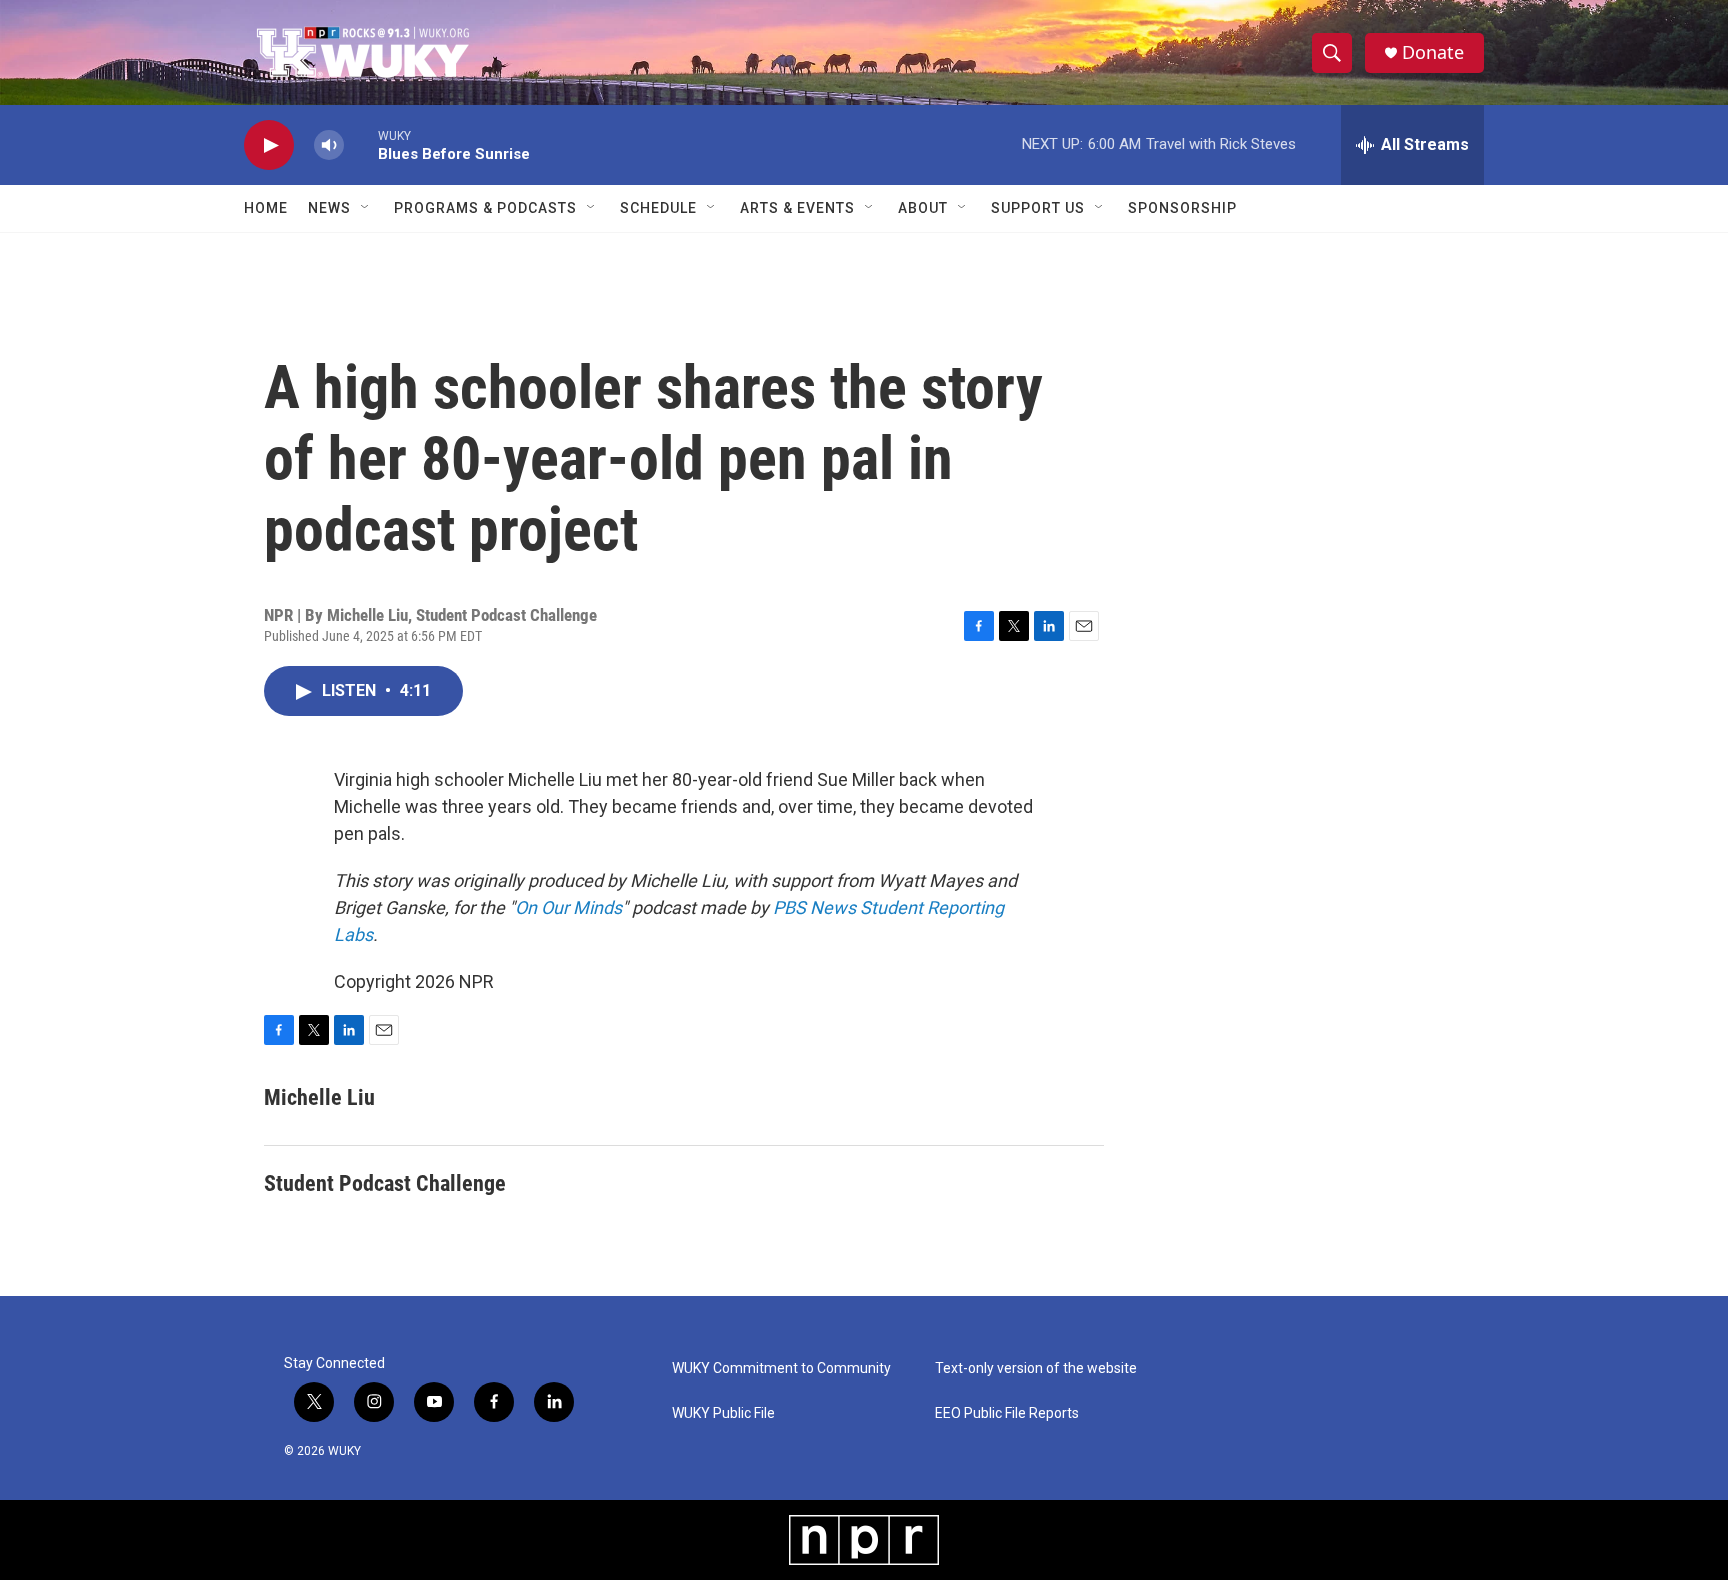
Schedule (658, 208)
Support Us (1038, 208)
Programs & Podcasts (485, 208)
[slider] (361, 144)
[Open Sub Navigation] (366, 208)
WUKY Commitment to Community (781, 1368)
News (329, 208)
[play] (269, 145)
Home (266, 208)
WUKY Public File (723, 1413)
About (923, 208)
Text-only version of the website (1036, 1368)
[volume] (329, 145)
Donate (1433, 52)
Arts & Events (797, 208)
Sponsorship (1182, 208)
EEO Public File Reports (1007, 1413)
